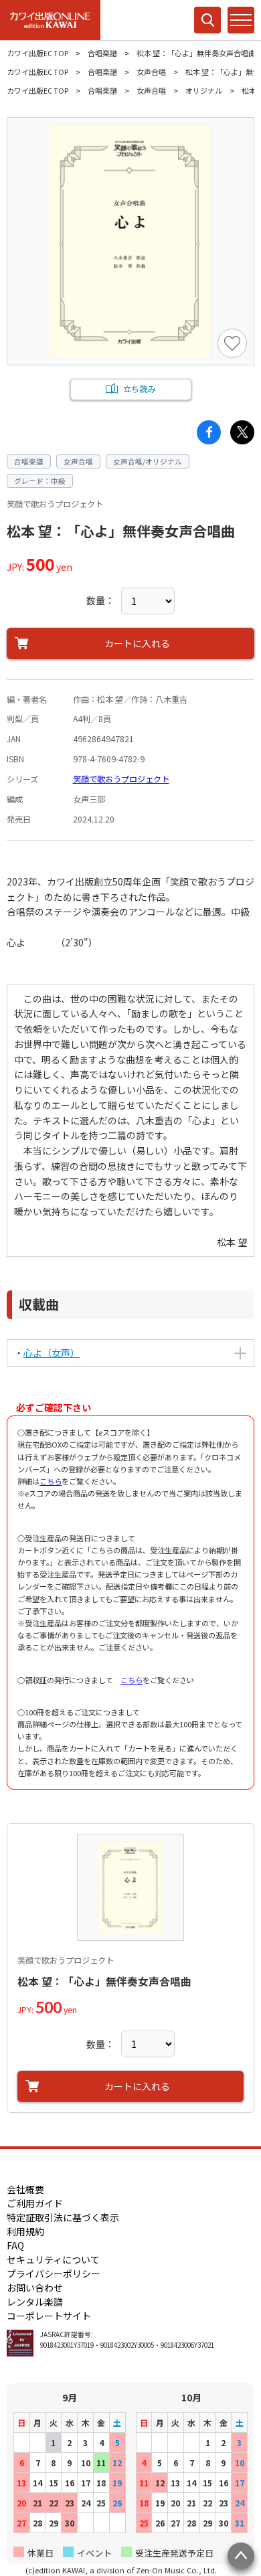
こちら (51, 1481)
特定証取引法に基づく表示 (63, 2217)
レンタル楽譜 (35, 2302)
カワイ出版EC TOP (37, 53)
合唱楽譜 (102, 53)
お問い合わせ (35, 2288)
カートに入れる (137, 643)
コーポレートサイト (49, 2316)
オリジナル (204, 90)
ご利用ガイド (35, 2203)
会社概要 (25, 2189)
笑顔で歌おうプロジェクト (121, 779)
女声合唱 (151, 72)
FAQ (15, 2245)
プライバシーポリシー (54, 2273)
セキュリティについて (53, 2259)
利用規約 (25, 2231)
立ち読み (139, 389)
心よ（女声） (52, 1353)
